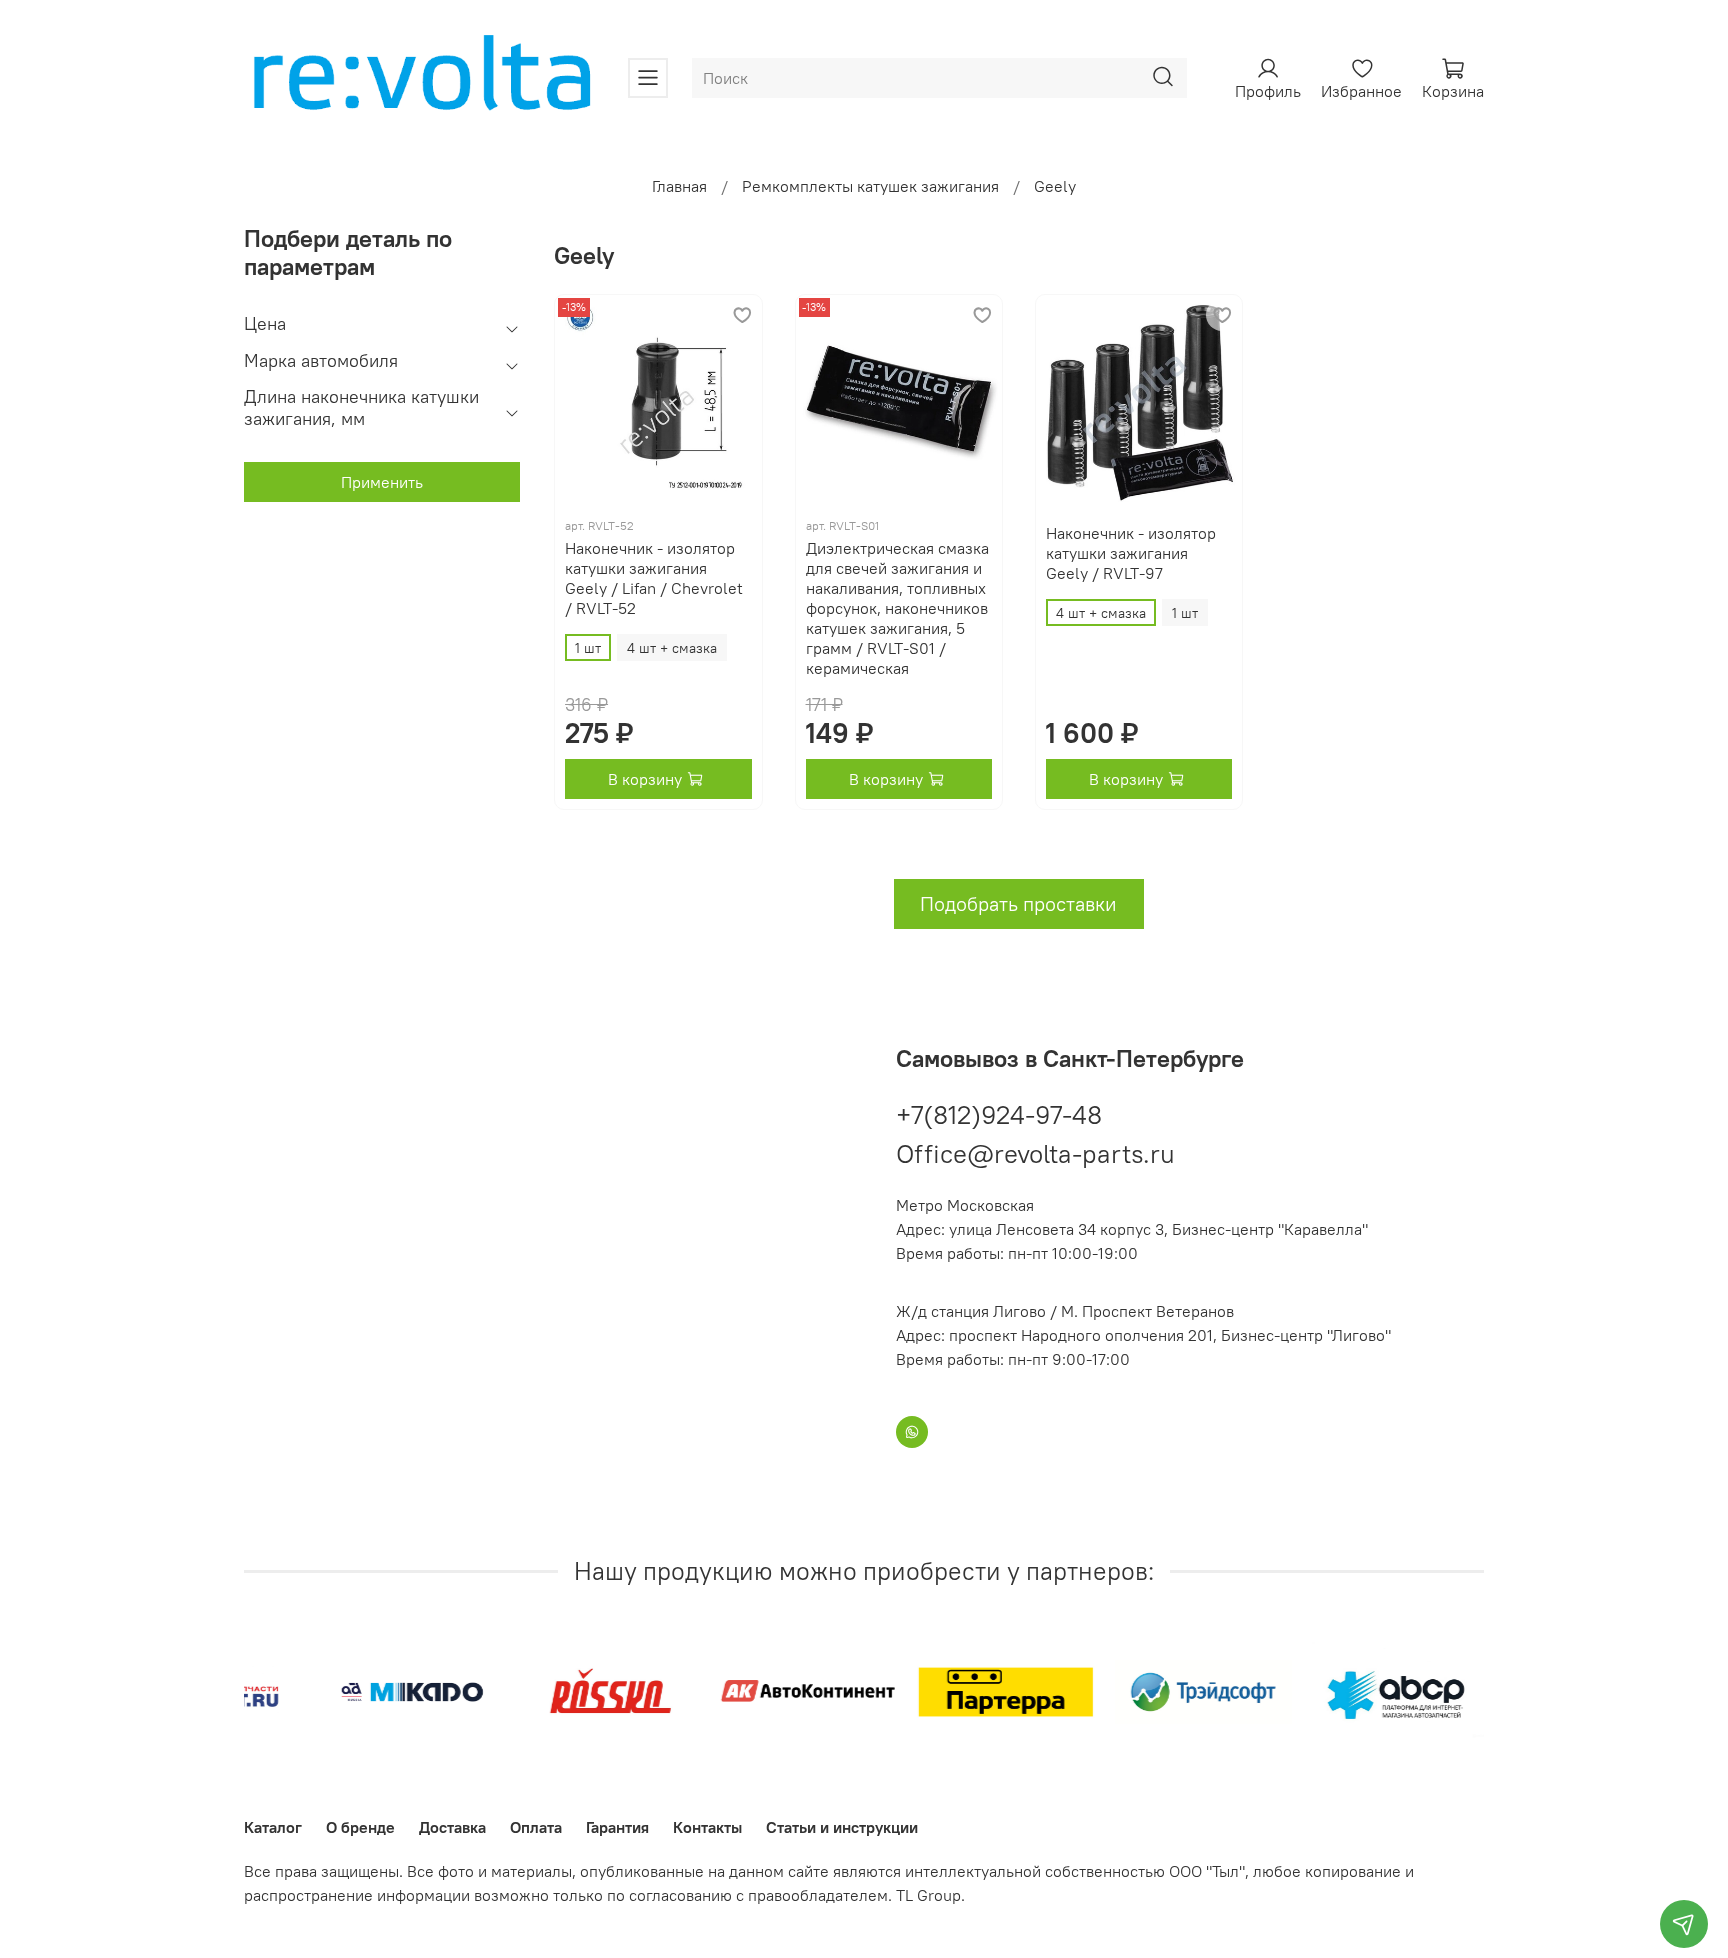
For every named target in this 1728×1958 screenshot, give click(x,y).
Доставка (452, 1827)
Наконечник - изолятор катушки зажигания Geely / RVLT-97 (1131, 553)
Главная (679, 186)
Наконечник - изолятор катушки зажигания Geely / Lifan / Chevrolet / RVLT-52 (654, 578)
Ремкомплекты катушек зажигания (870, 186)
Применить (382, 482)
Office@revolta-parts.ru (1035, 1153)
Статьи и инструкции (842, 1827)
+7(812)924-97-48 (999, 1114)
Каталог (273, 1827)
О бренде (360, 1827)
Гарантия (617, 1827)
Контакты (707, 1827)
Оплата (536, 1827)
